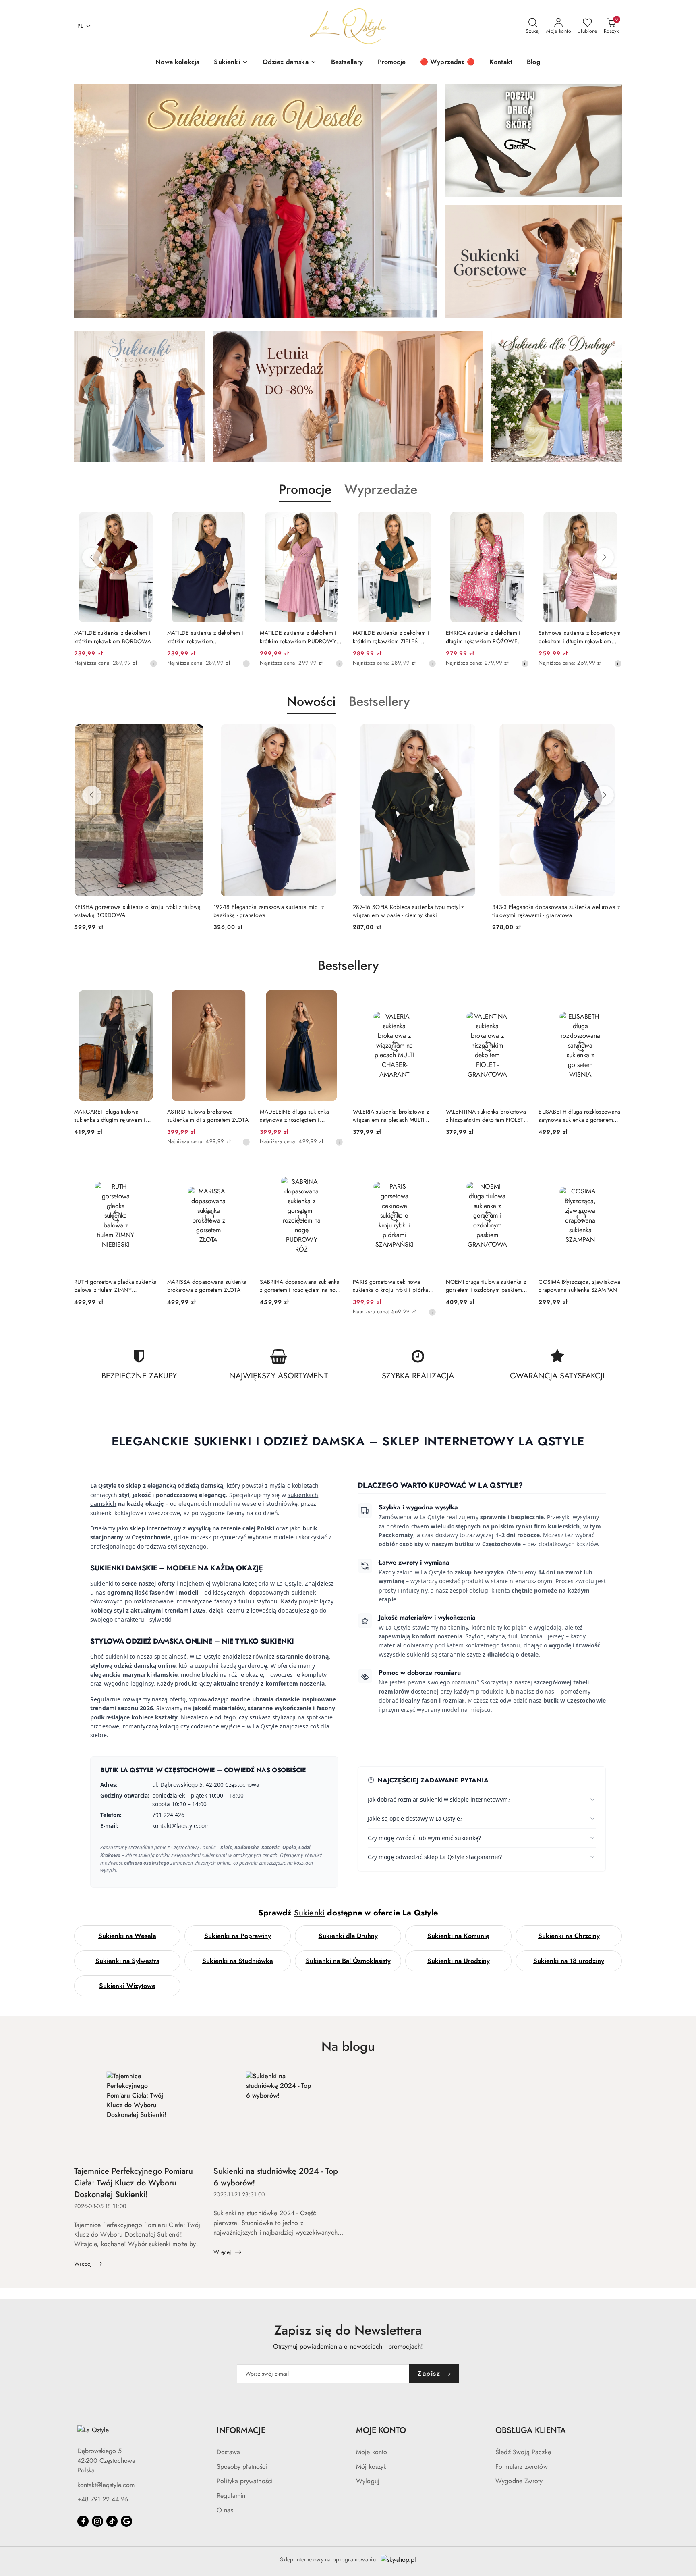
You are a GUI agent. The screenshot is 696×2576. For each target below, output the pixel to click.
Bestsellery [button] (379, 701)
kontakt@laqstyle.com (106, 2485)
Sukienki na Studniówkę (238, 1961)
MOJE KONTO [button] (381, 2430)
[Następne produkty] (604, 557)
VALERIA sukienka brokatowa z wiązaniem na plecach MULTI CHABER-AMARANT (391, 1116)
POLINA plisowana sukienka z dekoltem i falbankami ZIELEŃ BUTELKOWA (576, 637)
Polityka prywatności (245, 2481)
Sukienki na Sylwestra (127, 1961)
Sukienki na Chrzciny (569, 1936)
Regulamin (231, 2496)
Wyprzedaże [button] (381, 489)
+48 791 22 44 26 (103, 2499)
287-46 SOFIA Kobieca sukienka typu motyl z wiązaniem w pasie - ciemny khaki (269, 911)
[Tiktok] (112, 2521)
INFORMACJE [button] (241, 2430)
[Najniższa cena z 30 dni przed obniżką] (246, 663)
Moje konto (372, 2452)
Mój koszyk (371, 2467)
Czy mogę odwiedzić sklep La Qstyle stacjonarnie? (435, 1857)
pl (80, 26)
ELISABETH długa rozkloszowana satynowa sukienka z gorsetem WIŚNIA (579, 1116)
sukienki (117, 1656)
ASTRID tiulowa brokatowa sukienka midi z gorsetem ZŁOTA (208, 1116)
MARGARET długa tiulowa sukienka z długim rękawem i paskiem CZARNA (110, 1116)
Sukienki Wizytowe (127, 1986)
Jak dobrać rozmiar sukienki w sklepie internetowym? (439, 1799)
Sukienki (102, 1583)
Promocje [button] (305, 489)
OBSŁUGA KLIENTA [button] (531, 2430)
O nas (225, 2510)
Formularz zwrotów (522, 2467)
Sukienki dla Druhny (348, 1936)
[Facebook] (83, 2521)
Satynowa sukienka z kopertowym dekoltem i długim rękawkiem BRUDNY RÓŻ (487, 637)
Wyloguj (368, 2481)
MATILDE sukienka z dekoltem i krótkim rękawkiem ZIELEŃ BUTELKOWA (298, 637)
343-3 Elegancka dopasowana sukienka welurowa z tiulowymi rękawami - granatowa (417, 911)
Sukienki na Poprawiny (238, 1936)
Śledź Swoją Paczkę (523, 2452)
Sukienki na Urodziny (459, 1961)
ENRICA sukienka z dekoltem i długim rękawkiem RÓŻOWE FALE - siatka (390, 637)
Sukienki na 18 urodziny (569, 1961)
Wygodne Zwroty (519, 2481)
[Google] (126, 2521)
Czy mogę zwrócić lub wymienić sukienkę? (424, 1838)
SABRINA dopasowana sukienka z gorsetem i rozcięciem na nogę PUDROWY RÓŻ (301, 1286)
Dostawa (228, 2452)
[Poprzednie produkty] (92, 557)
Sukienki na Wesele (127, 1936)
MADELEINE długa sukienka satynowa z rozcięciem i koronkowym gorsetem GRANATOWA (294, 1116)
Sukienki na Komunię (458, 1936)
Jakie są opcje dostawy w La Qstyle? (415, 1818)
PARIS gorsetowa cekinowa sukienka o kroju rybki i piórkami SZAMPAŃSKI (394, 1286)
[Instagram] (97, 2521)
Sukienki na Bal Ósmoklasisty (348, 1961)
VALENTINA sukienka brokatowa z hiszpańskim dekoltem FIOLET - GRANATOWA (486, 1116)
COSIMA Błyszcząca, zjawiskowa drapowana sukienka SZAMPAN (579, 1286)
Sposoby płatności (242, 2467)
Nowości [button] (311, 701)
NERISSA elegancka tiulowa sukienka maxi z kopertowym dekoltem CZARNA (547, 911)
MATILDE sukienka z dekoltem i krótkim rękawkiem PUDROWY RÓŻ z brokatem (205, 637)
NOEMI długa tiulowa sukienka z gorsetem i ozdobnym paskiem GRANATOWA (486, 1286)
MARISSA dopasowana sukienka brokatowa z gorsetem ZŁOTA (207, 1286)
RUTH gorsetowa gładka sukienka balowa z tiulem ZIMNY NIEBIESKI (115, 1286)
